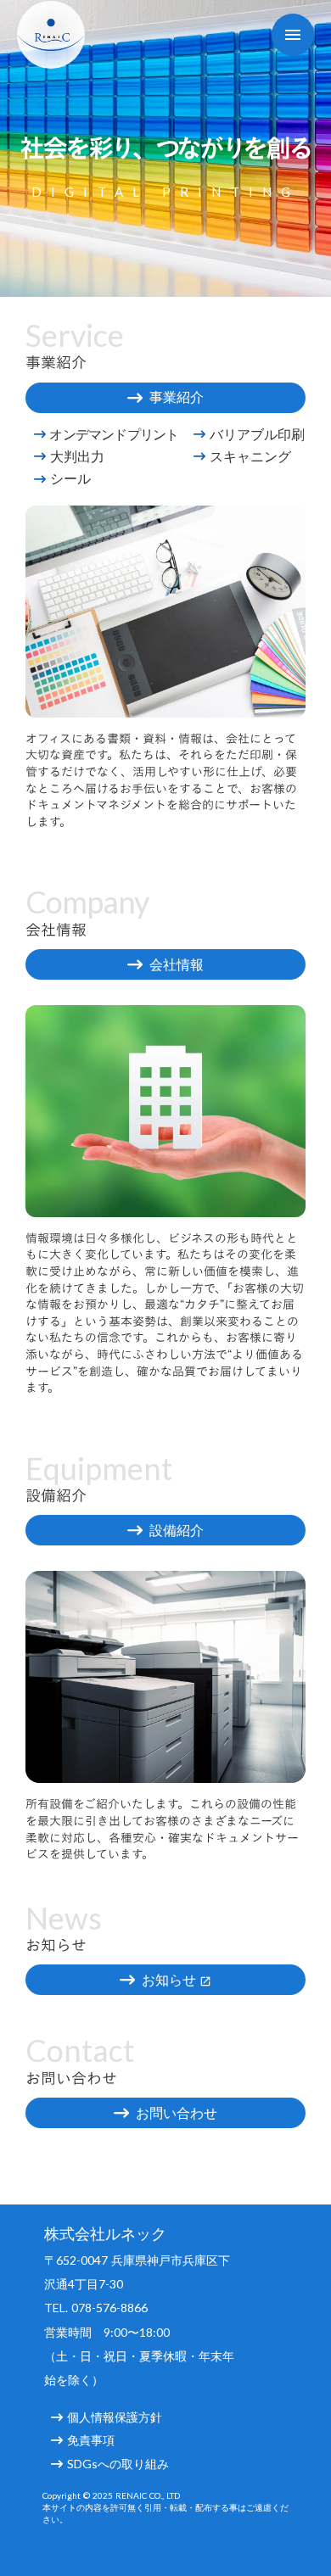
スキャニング (250, 456)
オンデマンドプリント (114, 434)
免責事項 (91, 2440)
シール (70, 478)
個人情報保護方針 (115, 2417)
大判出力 (77, 456)
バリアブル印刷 (257, 434)
